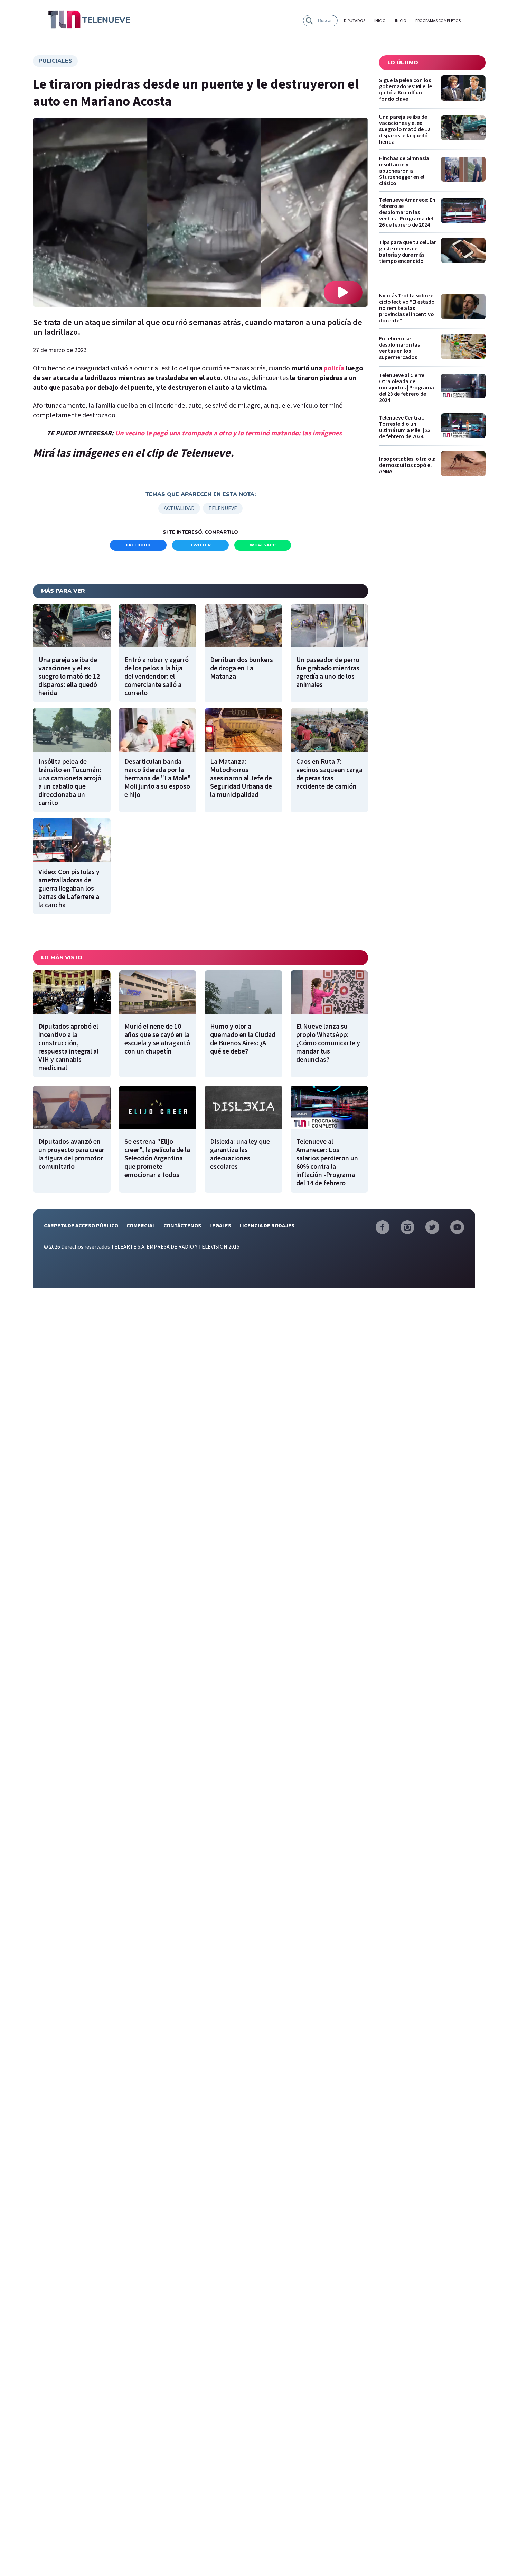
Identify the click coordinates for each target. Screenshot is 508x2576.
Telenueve (223, 508)
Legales (220, 1225)
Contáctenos (182, 1225)
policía (335, 368)
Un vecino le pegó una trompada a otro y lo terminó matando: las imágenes (228, 433)
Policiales (55, 61)
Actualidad (179, 508)
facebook (138, 545)
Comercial (141, 1225)
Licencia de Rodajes (267, 1225)
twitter (201, 545)
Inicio (380, 21)
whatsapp (263, 545)
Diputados (355, 21)
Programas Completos (438, 21)
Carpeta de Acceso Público (81, 1225)
